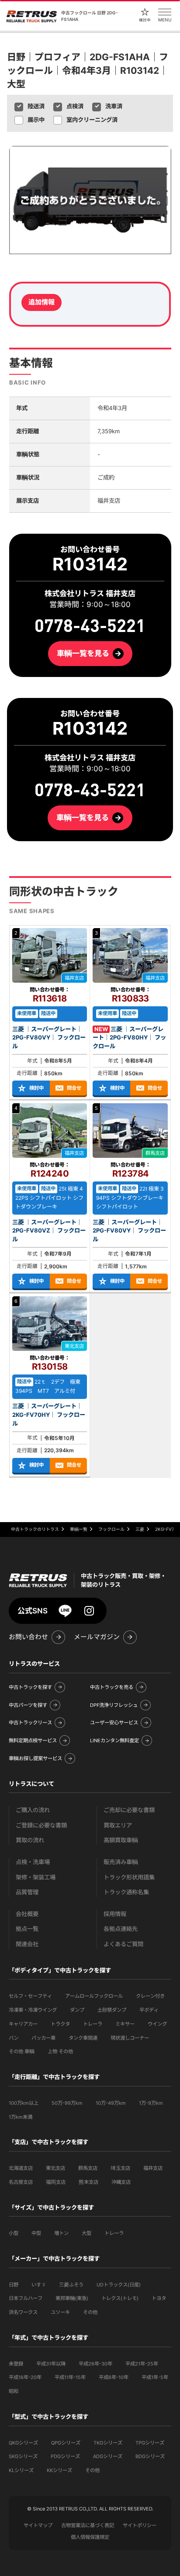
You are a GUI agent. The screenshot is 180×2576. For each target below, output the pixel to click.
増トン (61, 2233)
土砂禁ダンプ (112, 2010)
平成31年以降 (51, 2364)
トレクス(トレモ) (120, 2298)
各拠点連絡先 (121, 1929)
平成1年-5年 (155, 2377)
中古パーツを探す (28, 1705)
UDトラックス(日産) (119, 2285)
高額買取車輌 (121, 1840)
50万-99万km (67, 2103)
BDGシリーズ (150, 2456)
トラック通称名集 (126, 1892)
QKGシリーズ (23, 2443)
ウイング (157, 2024)
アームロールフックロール (94, 1996)
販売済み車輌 (121, 1862)
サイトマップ (38, 2525)
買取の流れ (30, 1840)
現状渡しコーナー (130, 2038)
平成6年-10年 (114, 2377)
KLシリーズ (21, 2470)
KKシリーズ (59, 2470)
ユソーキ (60, 2312)
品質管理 (27, 1892)
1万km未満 (21, 2117)
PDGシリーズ (65, 2456)
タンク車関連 (83, 2038)
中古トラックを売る (112, 1687)
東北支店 (55, 2168)
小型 (14, 2233)
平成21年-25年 (142, 2364)
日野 (14, 2285)
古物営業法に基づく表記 (88, 2525)
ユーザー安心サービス (114, 1723)
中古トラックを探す (30, 1687)
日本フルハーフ (26, 2298)
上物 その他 (60, 2051)
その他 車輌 (22, 2051)
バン (14, 2038)
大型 (87, 2233)
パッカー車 (43, 2038)
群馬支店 (88, 2168)
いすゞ (39, 2285)
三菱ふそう (71, 2285)
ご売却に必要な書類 (129, 1810)
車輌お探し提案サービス (35, 1758)
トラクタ (60, 2024)
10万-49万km (111, 2103)
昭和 (14, 2391)
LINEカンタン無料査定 (114, 1740)
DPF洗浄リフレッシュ (114, 1705)
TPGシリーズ (150, 2443)
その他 (90, 2312)
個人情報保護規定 (90, 2537)
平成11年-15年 (70, 2377)
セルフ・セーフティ (30, 1996)
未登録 (16, 2364)
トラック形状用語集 (129, 1877)
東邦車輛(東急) (72, 2298)
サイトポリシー (140, 2525)
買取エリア (118, 1825)
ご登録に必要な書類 (41, 1825)
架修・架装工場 (36, 1877)
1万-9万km (151, 2103)
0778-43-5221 (90, 790)
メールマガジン (97, 1637)
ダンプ (77, 2010)
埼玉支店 (120, 2168)
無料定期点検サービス (33, 1740)
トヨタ (159, 2298)
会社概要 (27, 1914)
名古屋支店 (21, 2182)
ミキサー (125, 2024)
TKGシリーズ (108, 2443)
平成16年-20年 (25, 2377)
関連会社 (27, 1944)
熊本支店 (88, 2182)
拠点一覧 (27, 1929)
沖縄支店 (121, 2182)
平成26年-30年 (95, 2364)
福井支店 (153, 2168)
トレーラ (93, 2024)
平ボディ (149, 2010)
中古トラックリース (30, 1723)
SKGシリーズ (23, 2456)
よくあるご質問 (123, 1944)
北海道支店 (21, 2168)
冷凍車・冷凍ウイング (33, 2010)
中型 (36, 2233)
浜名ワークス (23, 2312)
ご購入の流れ (33, 1810)
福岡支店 (56, 2182)
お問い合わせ (28, 1637)
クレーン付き (150, 1996)
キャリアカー (23, 2024)
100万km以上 (24, 2103)
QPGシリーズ (66, 2443)
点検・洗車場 (33, 1862)
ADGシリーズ (108, 2456)
